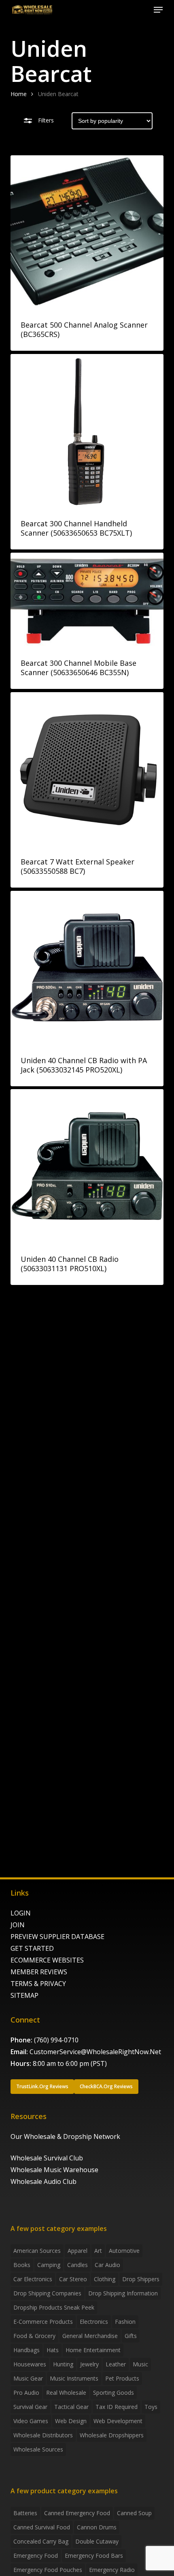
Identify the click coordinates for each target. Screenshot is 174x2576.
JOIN (18, 1925)
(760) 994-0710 (56, 2040)
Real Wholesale (66, 2393)
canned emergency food (77, 2513)
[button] (158, 10)
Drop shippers (141, 2279)
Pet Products (122, 2378)
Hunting (63, 2364)
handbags (27, 2350)
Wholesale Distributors (43, 2435)
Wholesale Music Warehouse (54, 2170)
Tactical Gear (71, 2407)
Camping (49, 2265)
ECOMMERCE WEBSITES (47, 1960)
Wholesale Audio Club (43, 2181)
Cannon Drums (97, 2527)
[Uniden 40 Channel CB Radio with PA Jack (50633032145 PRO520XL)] (87, 967)
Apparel (77, 2251)
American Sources (37, 2251)
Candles (77, 2265)
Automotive (124, 2251)
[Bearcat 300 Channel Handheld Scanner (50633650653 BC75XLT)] (87, 431)
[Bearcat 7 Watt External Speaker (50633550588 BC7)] (87, 769)
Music (140, 2364)
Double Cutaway (97, 2541)
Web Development (118, 2421)
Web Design (71, 2421)
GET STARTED (32, 1948)
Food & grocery (34, 2336)
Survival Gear (30, 2407)
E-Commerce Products (43, 2322)
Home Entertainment (93, 2350)
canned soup (134, 2513)
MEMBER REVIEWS (39, 1972)
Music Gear (28, 2378)
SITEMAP (24, 1995)
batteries (25, 2513)
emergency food (36, 2556)
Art (98, 2251)
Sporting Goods (114, 2393)
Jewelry (89, 2364)
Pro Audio (26, 2393)
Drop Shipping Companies (47, 2293)
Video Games (31, 2421)
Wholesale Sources (38, 2449)
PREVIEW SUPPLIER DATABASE (57, 1937)
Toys (151, 2407)
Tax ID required (117, 2407)
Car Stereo (73, 2279)
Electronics (94, 2322)
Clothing (105, 2279)
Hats (53, 2350)
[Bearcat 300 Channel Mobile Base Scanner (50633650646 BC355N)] (87, 600)
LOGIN (21, 1913)
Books (22, 2265)
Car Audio (107, 2265)
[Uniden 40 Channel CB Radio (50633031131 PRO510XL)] (87, 1166)
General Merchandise (90, 2336)
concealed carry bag (41, 2541)
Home (19, 94)
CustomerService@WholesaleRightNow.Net (95, 2052)
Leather (116, 2364)
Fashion (125, 2322)
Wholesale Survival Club (47, 2158)
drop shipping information (123, 2293)
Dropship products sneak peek (54, 2307)
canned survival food (42, 2527)
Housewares (30, 2364)
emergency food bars (94, 2556)
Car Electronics (33, 2279)
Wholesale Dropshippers (112, 2435)
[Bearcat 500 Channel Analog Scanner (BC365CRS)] (87, 232)
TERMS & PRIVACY (38, 1984)
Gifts (131, 2336)
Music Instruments (74, 2378)
